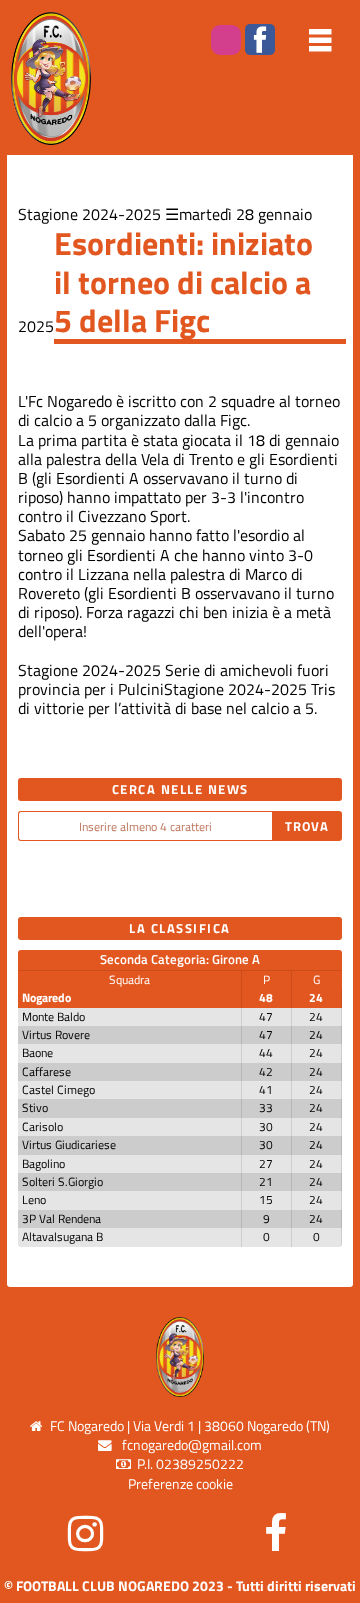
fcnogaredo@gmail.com (192, 1445)
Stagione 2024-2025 (89, 214)
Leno (34, 1199)
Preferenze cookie (180, 1484)
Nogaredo (46, 997)
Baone (37, 1052)
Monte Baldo (53, 1016)
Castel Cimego (58, 1089)
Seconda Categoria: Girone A (180, 959)
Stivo (35, 1107)
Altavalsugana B (62, 1236)
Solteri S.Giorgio (62, 1181)
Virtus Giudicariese (69, 1144)
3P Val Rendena (61, 1218)
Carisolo (42, 1126)
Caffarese (46, 1071)
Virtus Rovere (56, 1034)
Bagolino (43, 1163)
